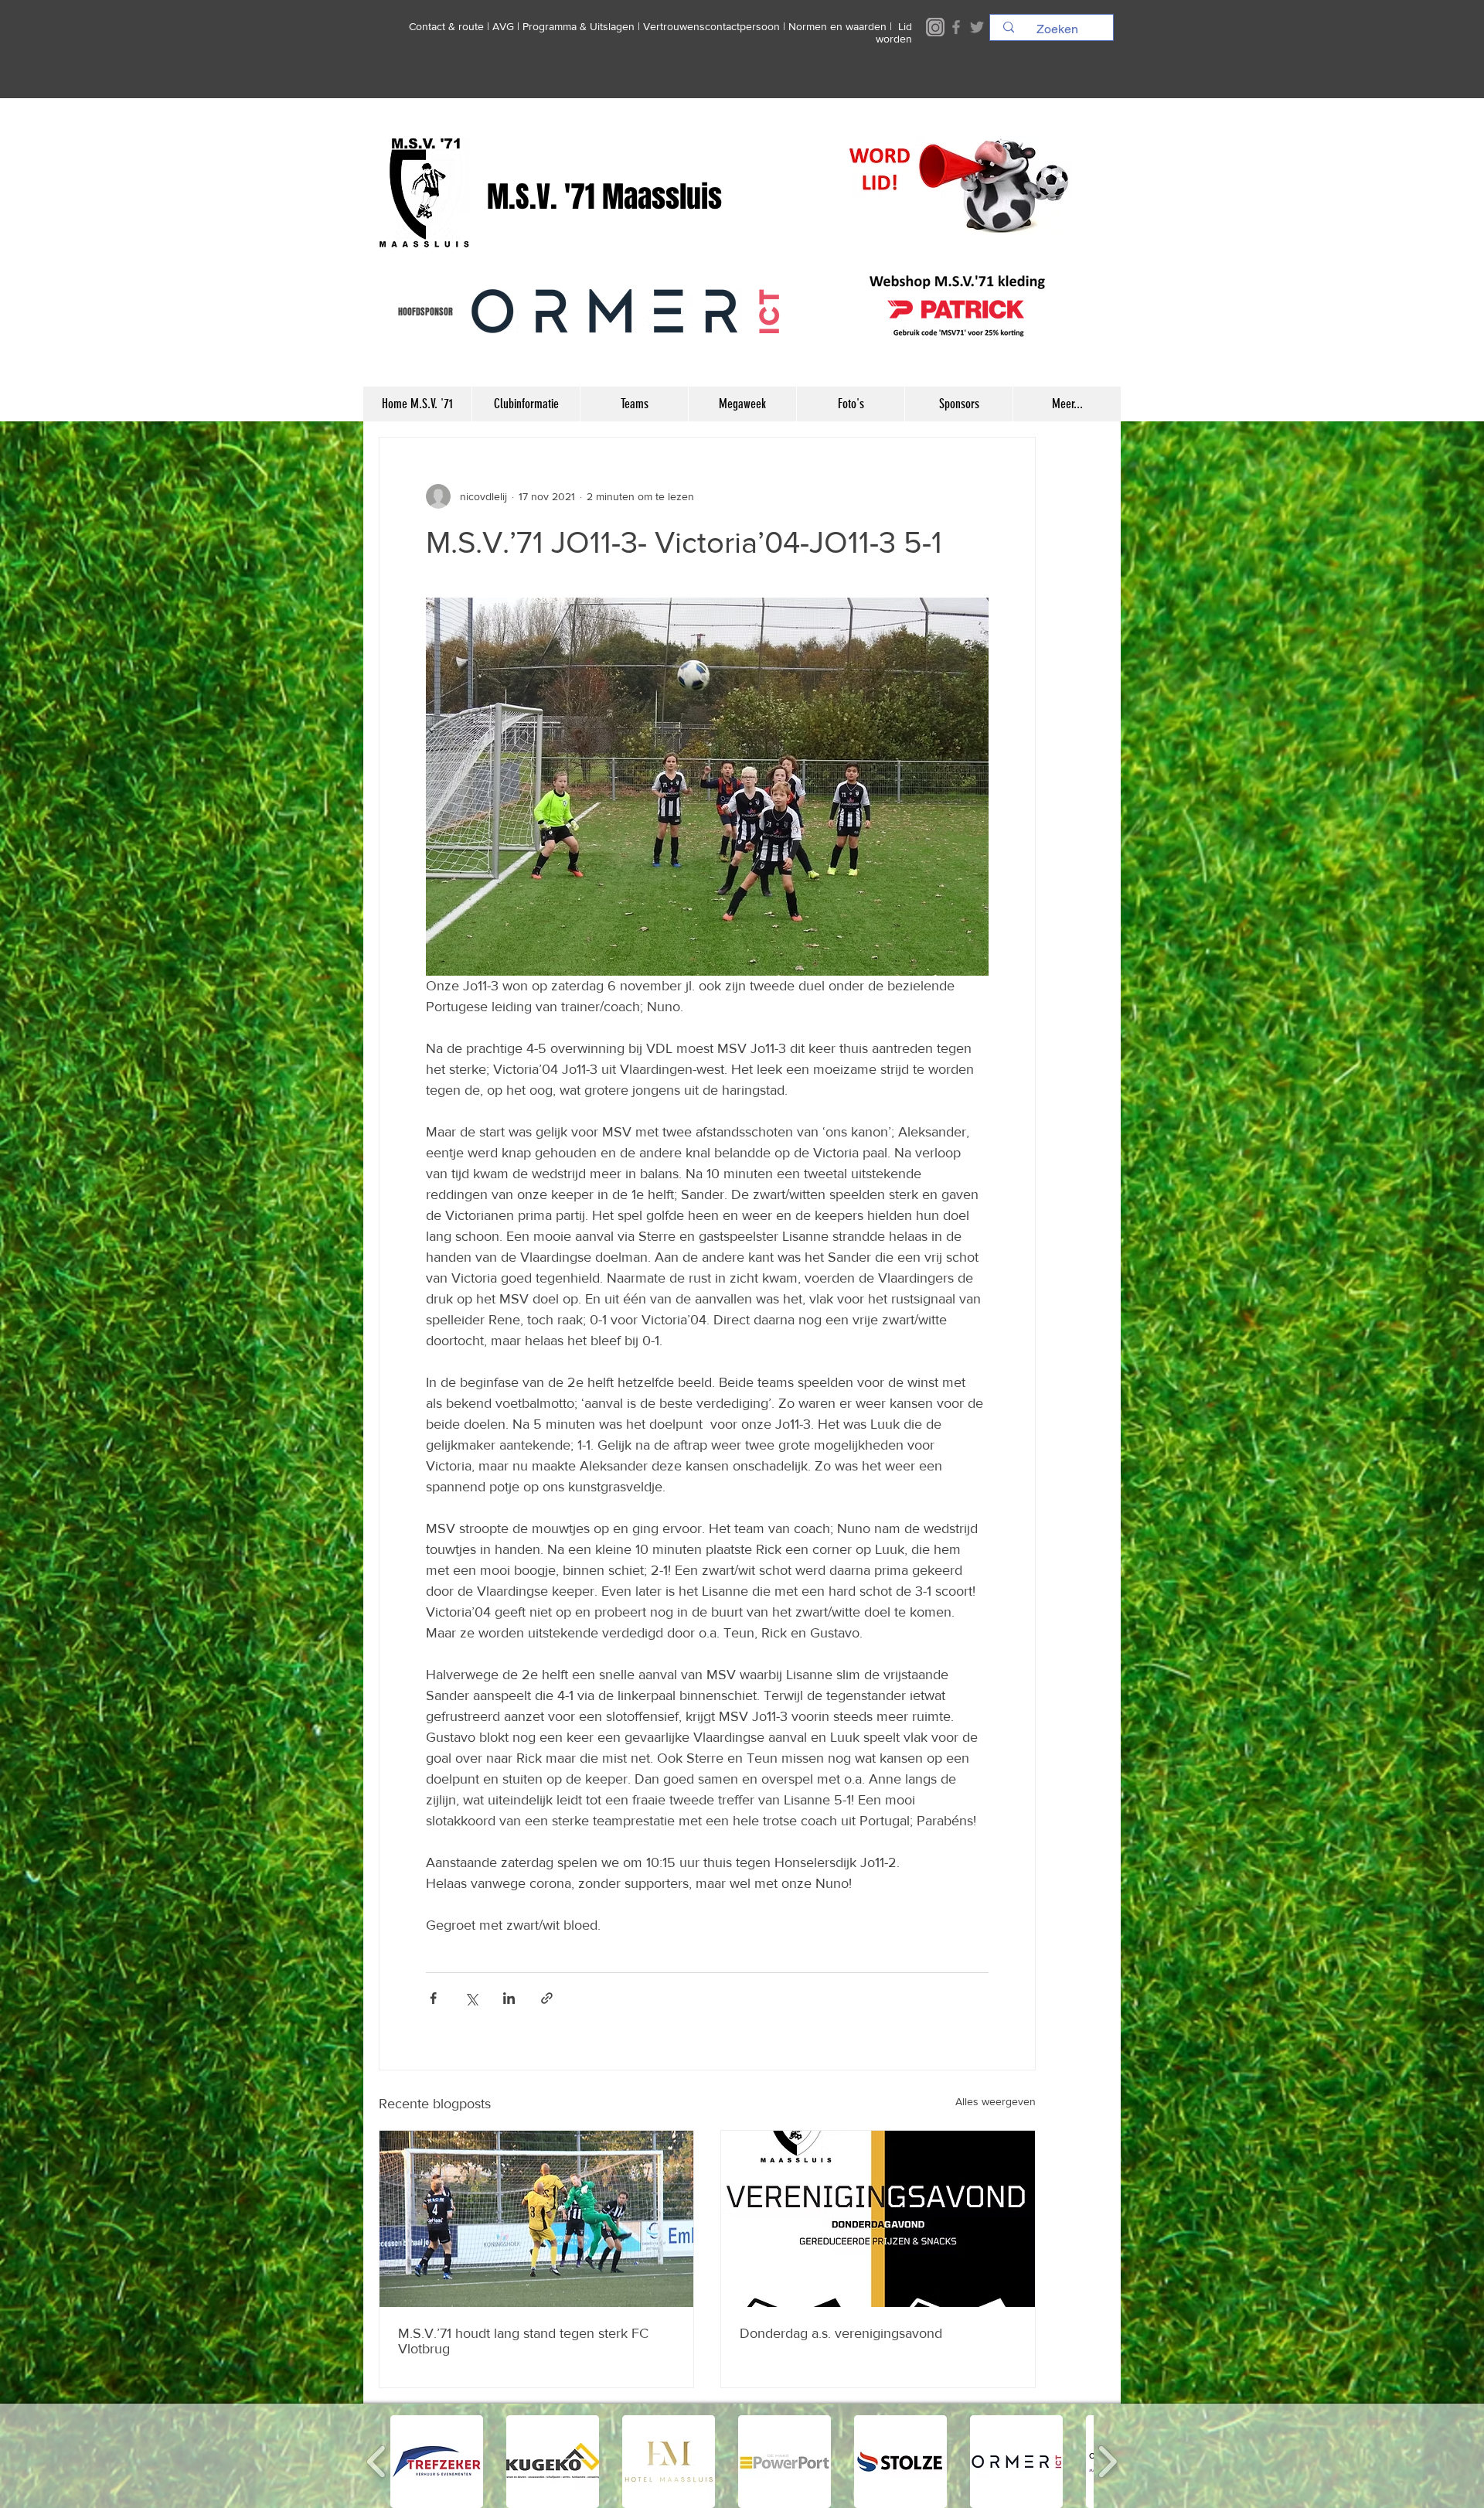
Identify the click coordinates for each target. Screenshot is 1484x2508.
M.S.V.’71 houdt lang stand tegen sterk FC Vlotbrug (523, 2341)
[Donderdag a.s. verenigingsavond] (878, 2219)
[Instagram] (935, 27)
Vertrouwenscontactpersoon (711, 26)
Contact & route (446, 26)
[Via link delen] (547, 1998)
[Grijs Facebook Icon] (956, 27)
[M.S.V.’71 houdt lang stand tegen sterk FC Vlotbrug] (536, 2219)
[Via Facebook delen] (433, 1998)
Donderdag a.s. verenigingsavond (841, 2333)
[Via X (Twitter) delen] (471, 1998)
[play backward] (377, 2462)
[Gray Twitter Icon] (977, 27)
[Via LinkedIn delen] (509, 1998)
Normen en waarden (837, 26)
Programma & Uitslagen (579, 26)
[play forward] (1107, 2462)
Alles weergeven (996, 2101)
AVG (503, 26)
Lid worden (894, 32)
